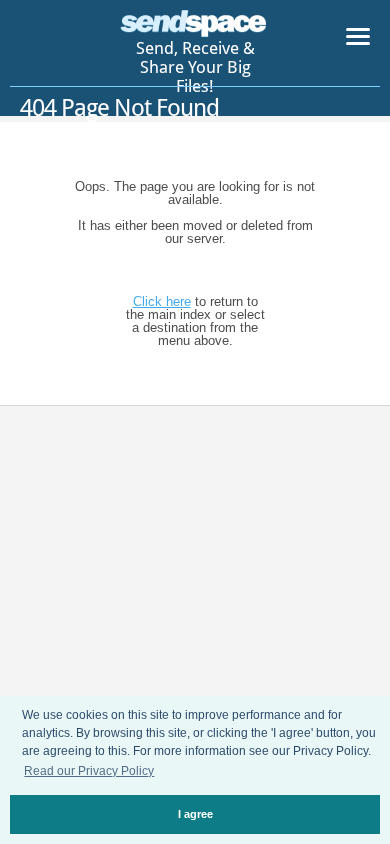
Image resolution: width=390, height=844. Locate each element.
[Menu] (358, 40)
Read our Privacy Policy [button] (89, 771)
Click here (162, 301)
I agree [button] (195, 814)
